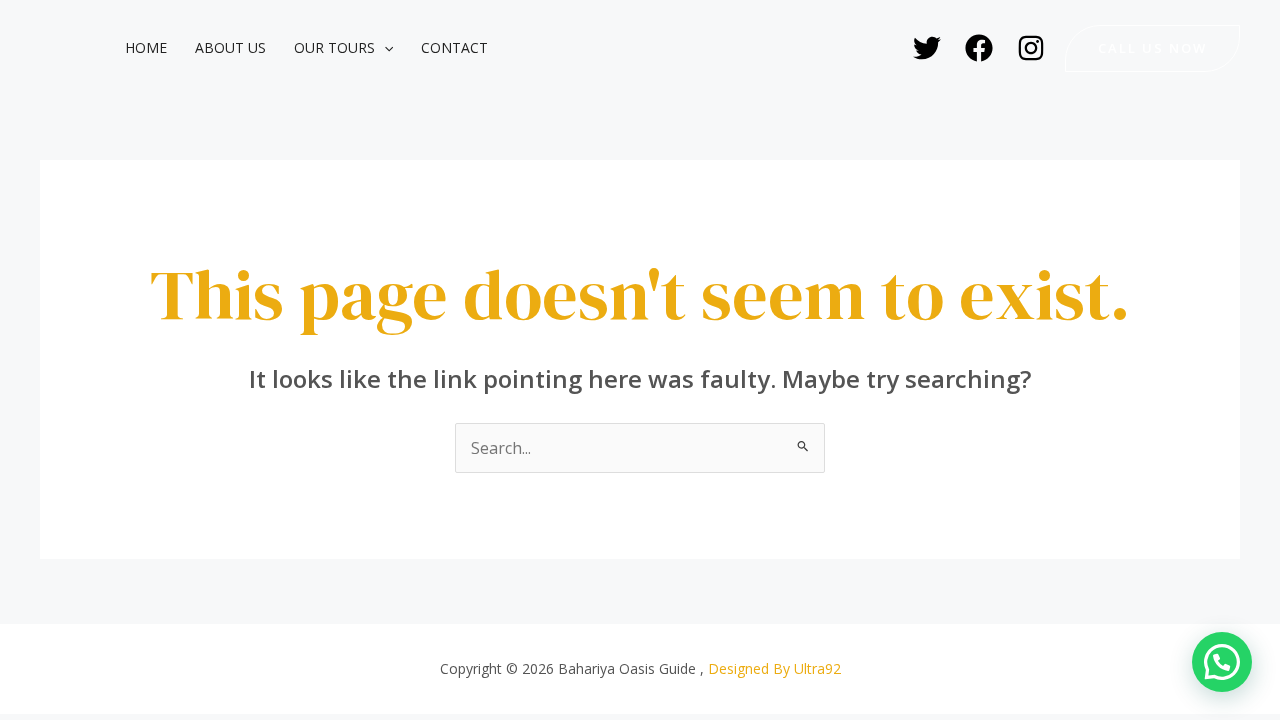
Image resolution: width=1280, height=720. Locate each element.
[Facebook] (979, 48)
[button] (384, 48)
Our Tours (334, 47)
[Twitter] (927, 48)
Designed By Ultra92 (774, 668)
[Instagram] (1031, 48)
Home (146, 47)
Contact (454, 47)
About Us (230, 47)
